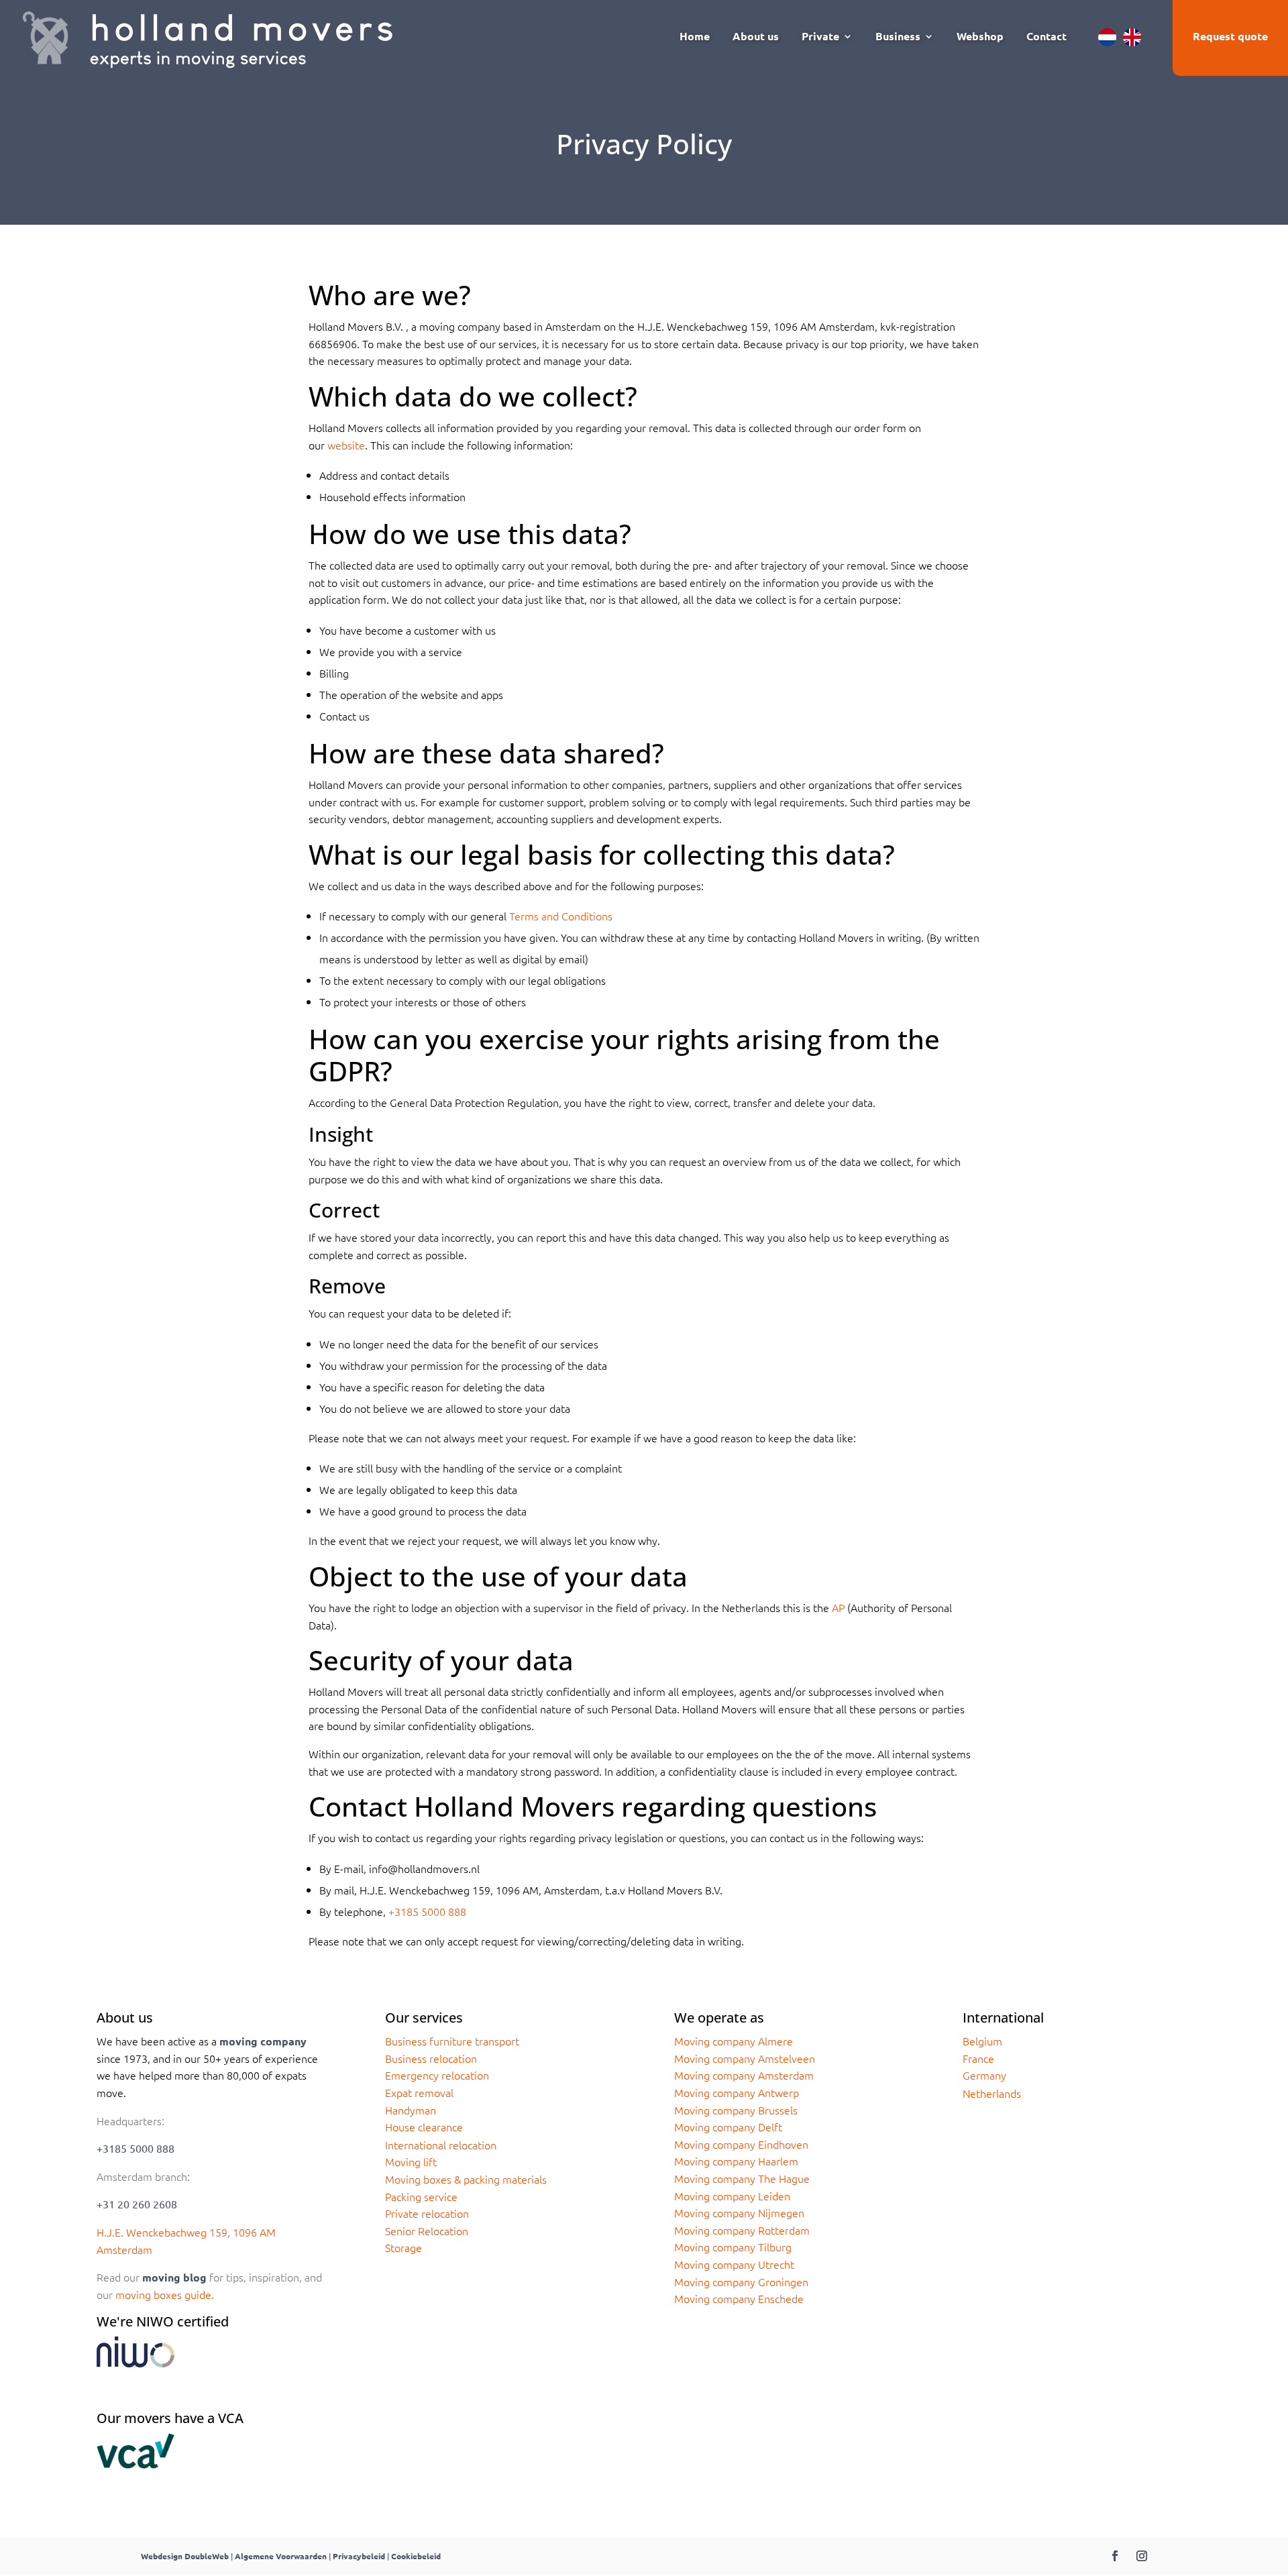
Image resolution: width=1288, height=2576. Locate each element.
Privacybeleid (359, 2556)
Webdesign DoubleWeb (185, 2556)
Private (820, 37)
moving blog (174, 2277)
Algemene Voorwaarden (281, 2556)
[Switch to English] (1132, 37)
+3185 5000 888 (427, 1911)
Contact (1046, 37)
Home (695, 37)
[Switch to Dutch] (1107, 37)
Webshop (980, 37)
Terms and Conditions (561, 916)
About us (756, 37)
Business (898, 37)
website (346, 445)
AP (838, 1607)
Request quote (1230, 36)
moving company (263, 2041)
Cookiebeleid (416, 2556)
